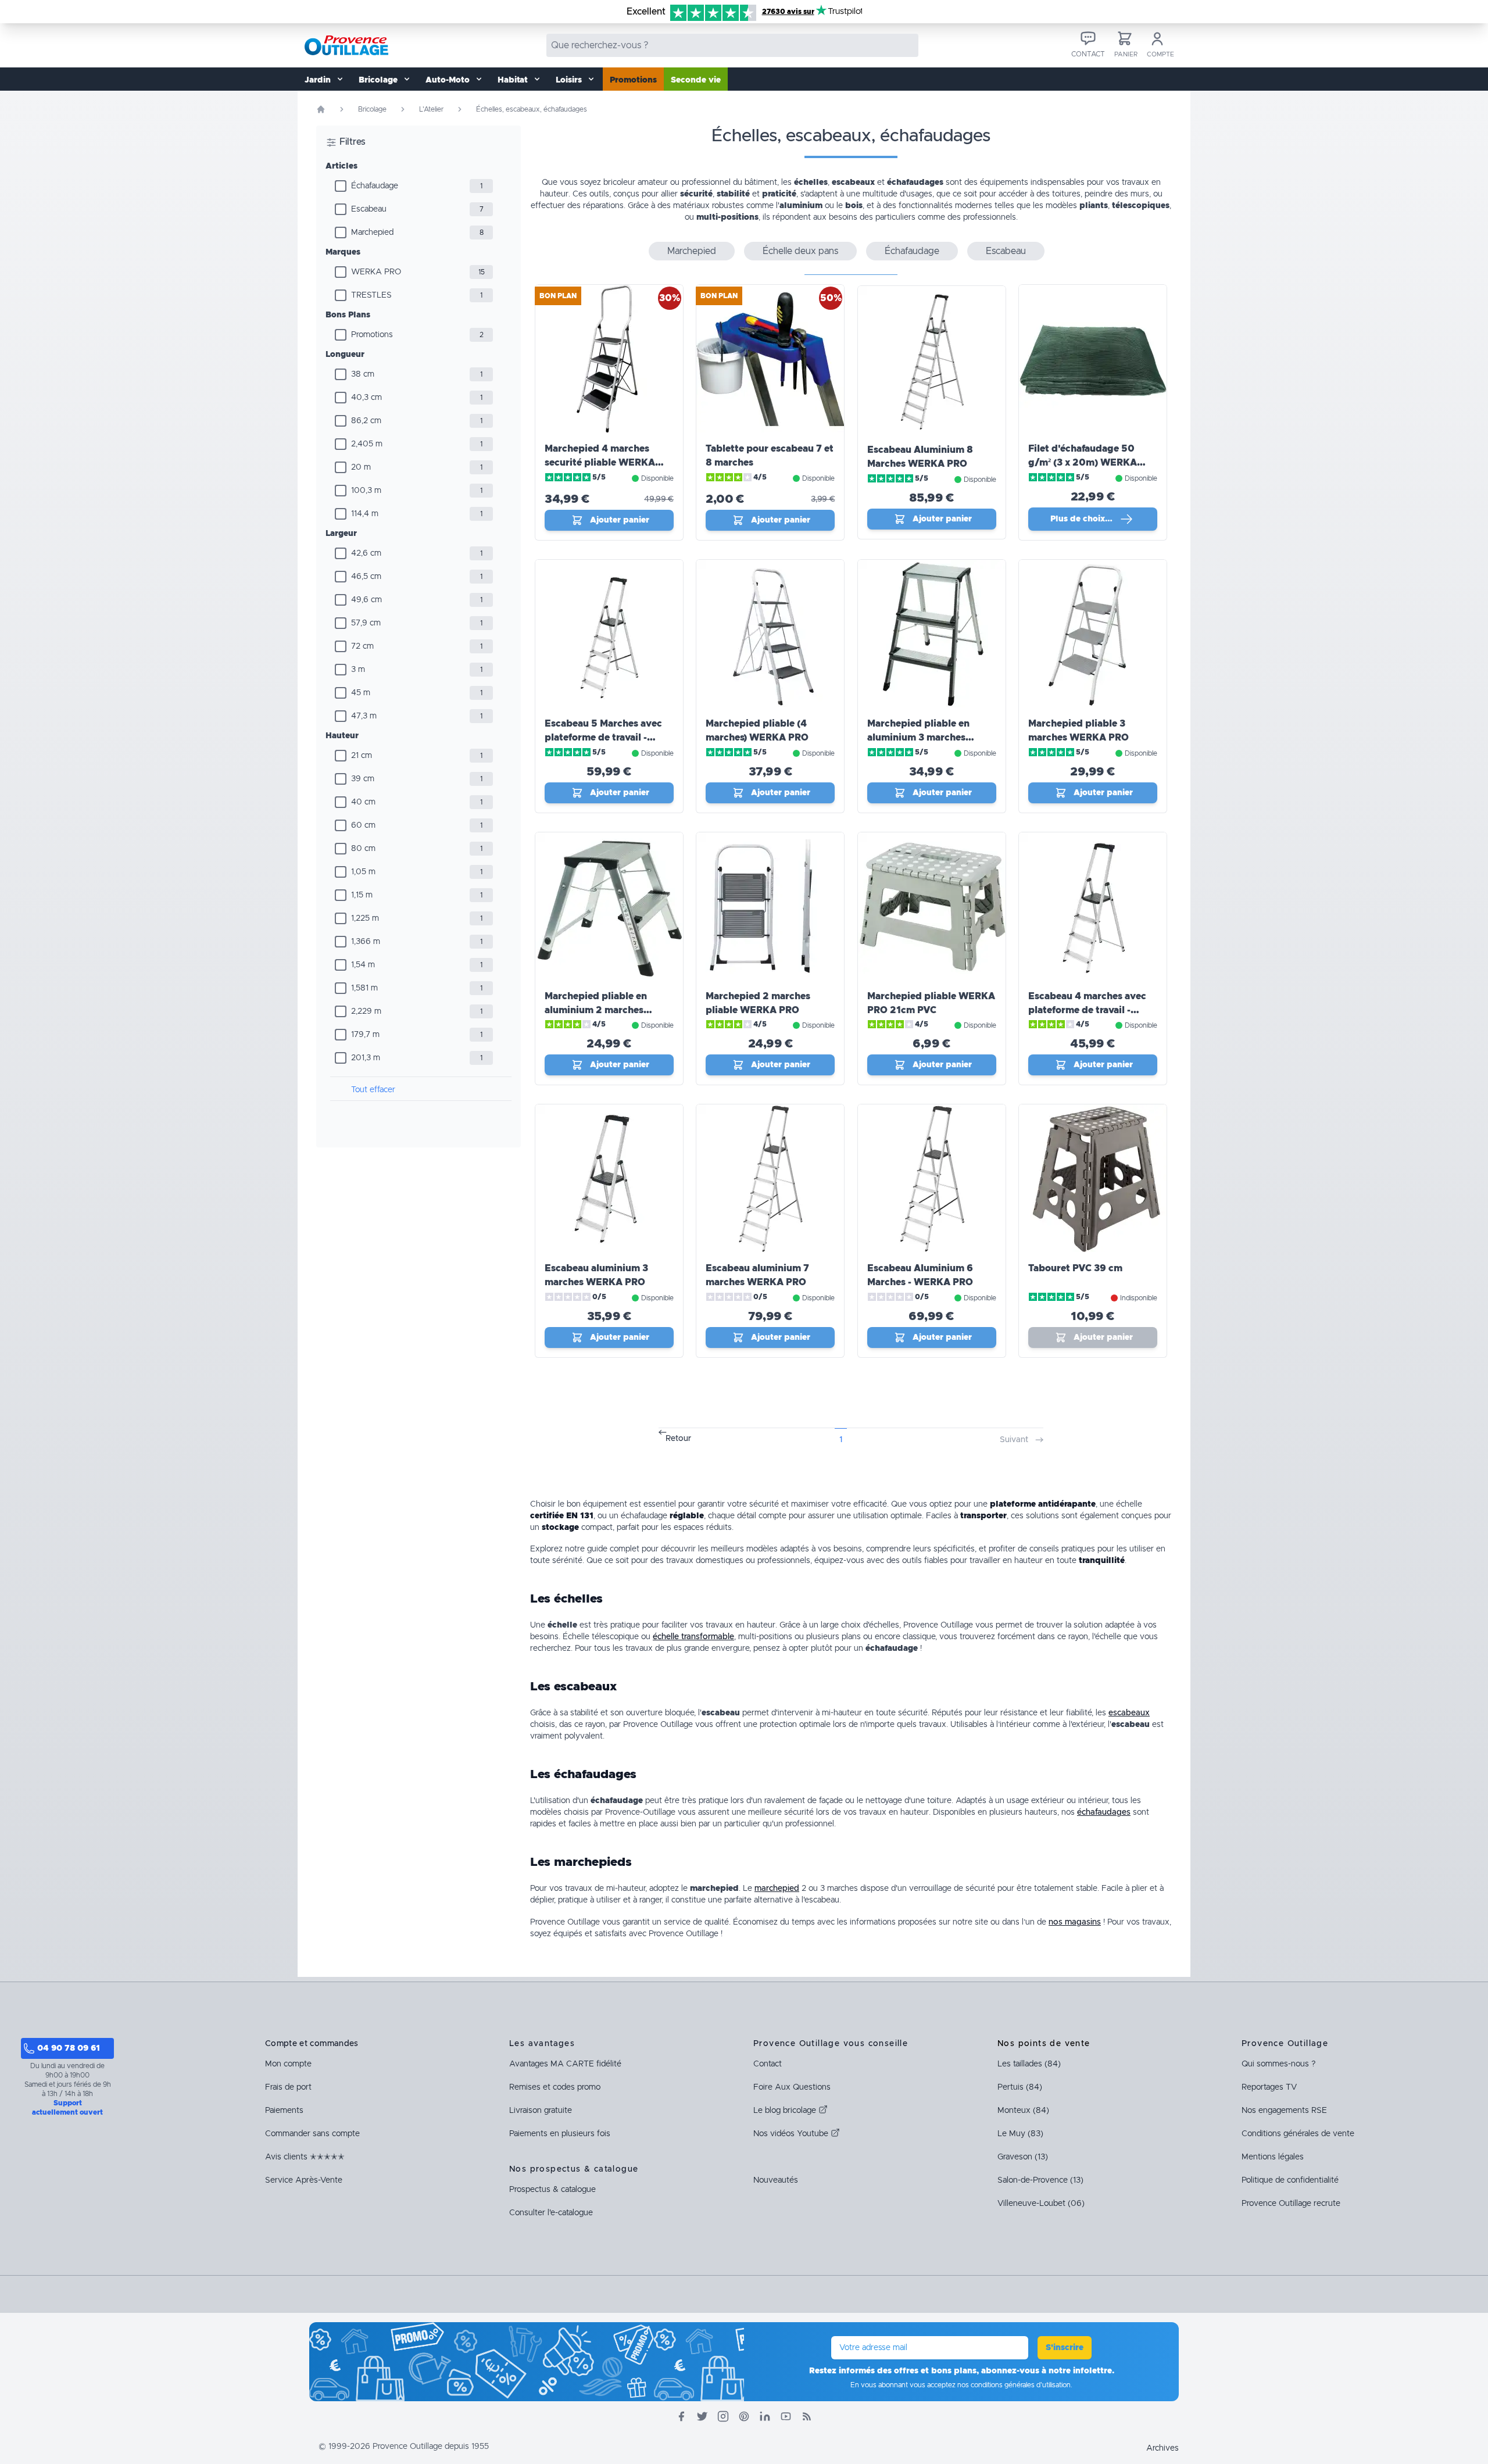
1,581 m (364, 988)
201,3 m (366, 1058)
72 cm (362, 646)
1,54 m (363, 965)
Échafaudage (375, 186)
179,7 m (365, 1035)
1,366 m (366, 942)
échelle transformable (693, 1637)
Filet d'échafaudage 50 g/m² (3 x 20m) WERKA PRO (1083, 463)
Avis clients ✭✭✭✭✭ (305, 2157)
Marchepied (372, 233)
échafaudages (1104, 1812)
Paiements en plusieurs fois (560, 2134)
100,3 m (366, 491)
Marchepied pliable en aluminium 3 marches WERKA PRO (918, 738)
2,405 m (367, 444)
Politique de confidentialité (1290, 2180)
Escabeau (369, 209)
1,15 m (362, 895)
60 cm (363, 825)
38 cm (363, 374)
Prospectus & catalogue (552, 2190)
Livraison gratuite (541, 2111)
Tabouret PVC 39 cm (1075, 1268)
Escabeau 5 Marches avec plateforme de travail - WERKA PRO (603, 738)
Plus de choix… (1081, 519)
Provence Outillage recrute (1291, 2204)
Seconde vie (696, 80)
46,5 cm (366, 577)
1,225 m (365, 918)
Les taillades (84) (1029, 2064)
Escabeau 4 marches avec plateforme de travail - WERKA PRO (1087, 1010)
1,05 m (363, 872)
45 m (361, 693)
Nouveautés (776, 2180)
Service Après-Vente (304, 2180)
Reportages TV (1269, 2087)
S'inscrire (1065, 2348)
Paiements (284, 2111)
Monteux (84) (1023, 2111)
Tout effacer (373, 1090)
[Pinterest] (744, 2416)
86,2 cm (366, 421)
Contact (768, 2064)
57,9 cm (366, 623)
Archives (1162, 2448)
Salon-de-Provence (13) (1040, 2180)
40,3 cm (366, 398)
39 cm (363, 779)
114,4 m (365, 514)
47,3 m (364, 716)
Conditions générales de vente (1298, 2134)
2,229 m (366, 1011)
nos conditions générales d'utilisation (1014, 2385)
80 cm (363, 849)
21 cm (362, 756)
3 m (358, 670)
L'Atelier (431, 109)
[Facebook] (681, 2416)
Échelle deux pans (800, 251)
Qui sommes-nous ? (1278, 2064)
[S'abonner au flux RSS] (807, 2416)
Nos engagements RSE (1284, 2111)
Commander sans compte (312, 2134)
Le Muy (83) (1020, 2134)
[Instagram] (723, 2416)
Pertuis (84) (1020, 2087)
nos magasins (1075, 1922)
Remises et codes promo (555, 2087)
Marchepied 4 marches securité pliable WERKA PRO (600, 463)
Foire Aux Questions (792, 2087)
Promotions (633, 80)
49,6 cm (366, 600)
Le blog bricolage (786, 2111)
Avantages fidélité (565, 2064)
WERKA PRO (376, 272)
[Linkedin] (765, 2416)
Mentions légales (1273, 2157)
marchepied (777, 1889)
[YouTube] (786, 2416)
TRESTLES (371, 295)
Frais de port (288, 2087)
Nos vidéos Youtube (792, 2134)
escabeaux (1129, 1713)
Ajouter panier (620, 520)
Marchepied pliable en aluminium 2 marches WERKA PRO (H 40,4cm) (602, 1010)
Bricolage (372, 109)
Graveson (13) (1023, 2157)
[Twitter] (702, 2416)
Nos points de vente (1044, 2044)
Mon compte (288, 2064)
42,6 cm (366, 553)
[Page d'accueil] (321, 109)
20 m (361, 467)
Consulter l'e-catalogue (551, 2213)
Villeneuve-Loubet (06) (1041, 2204)
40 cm (363, 802)
